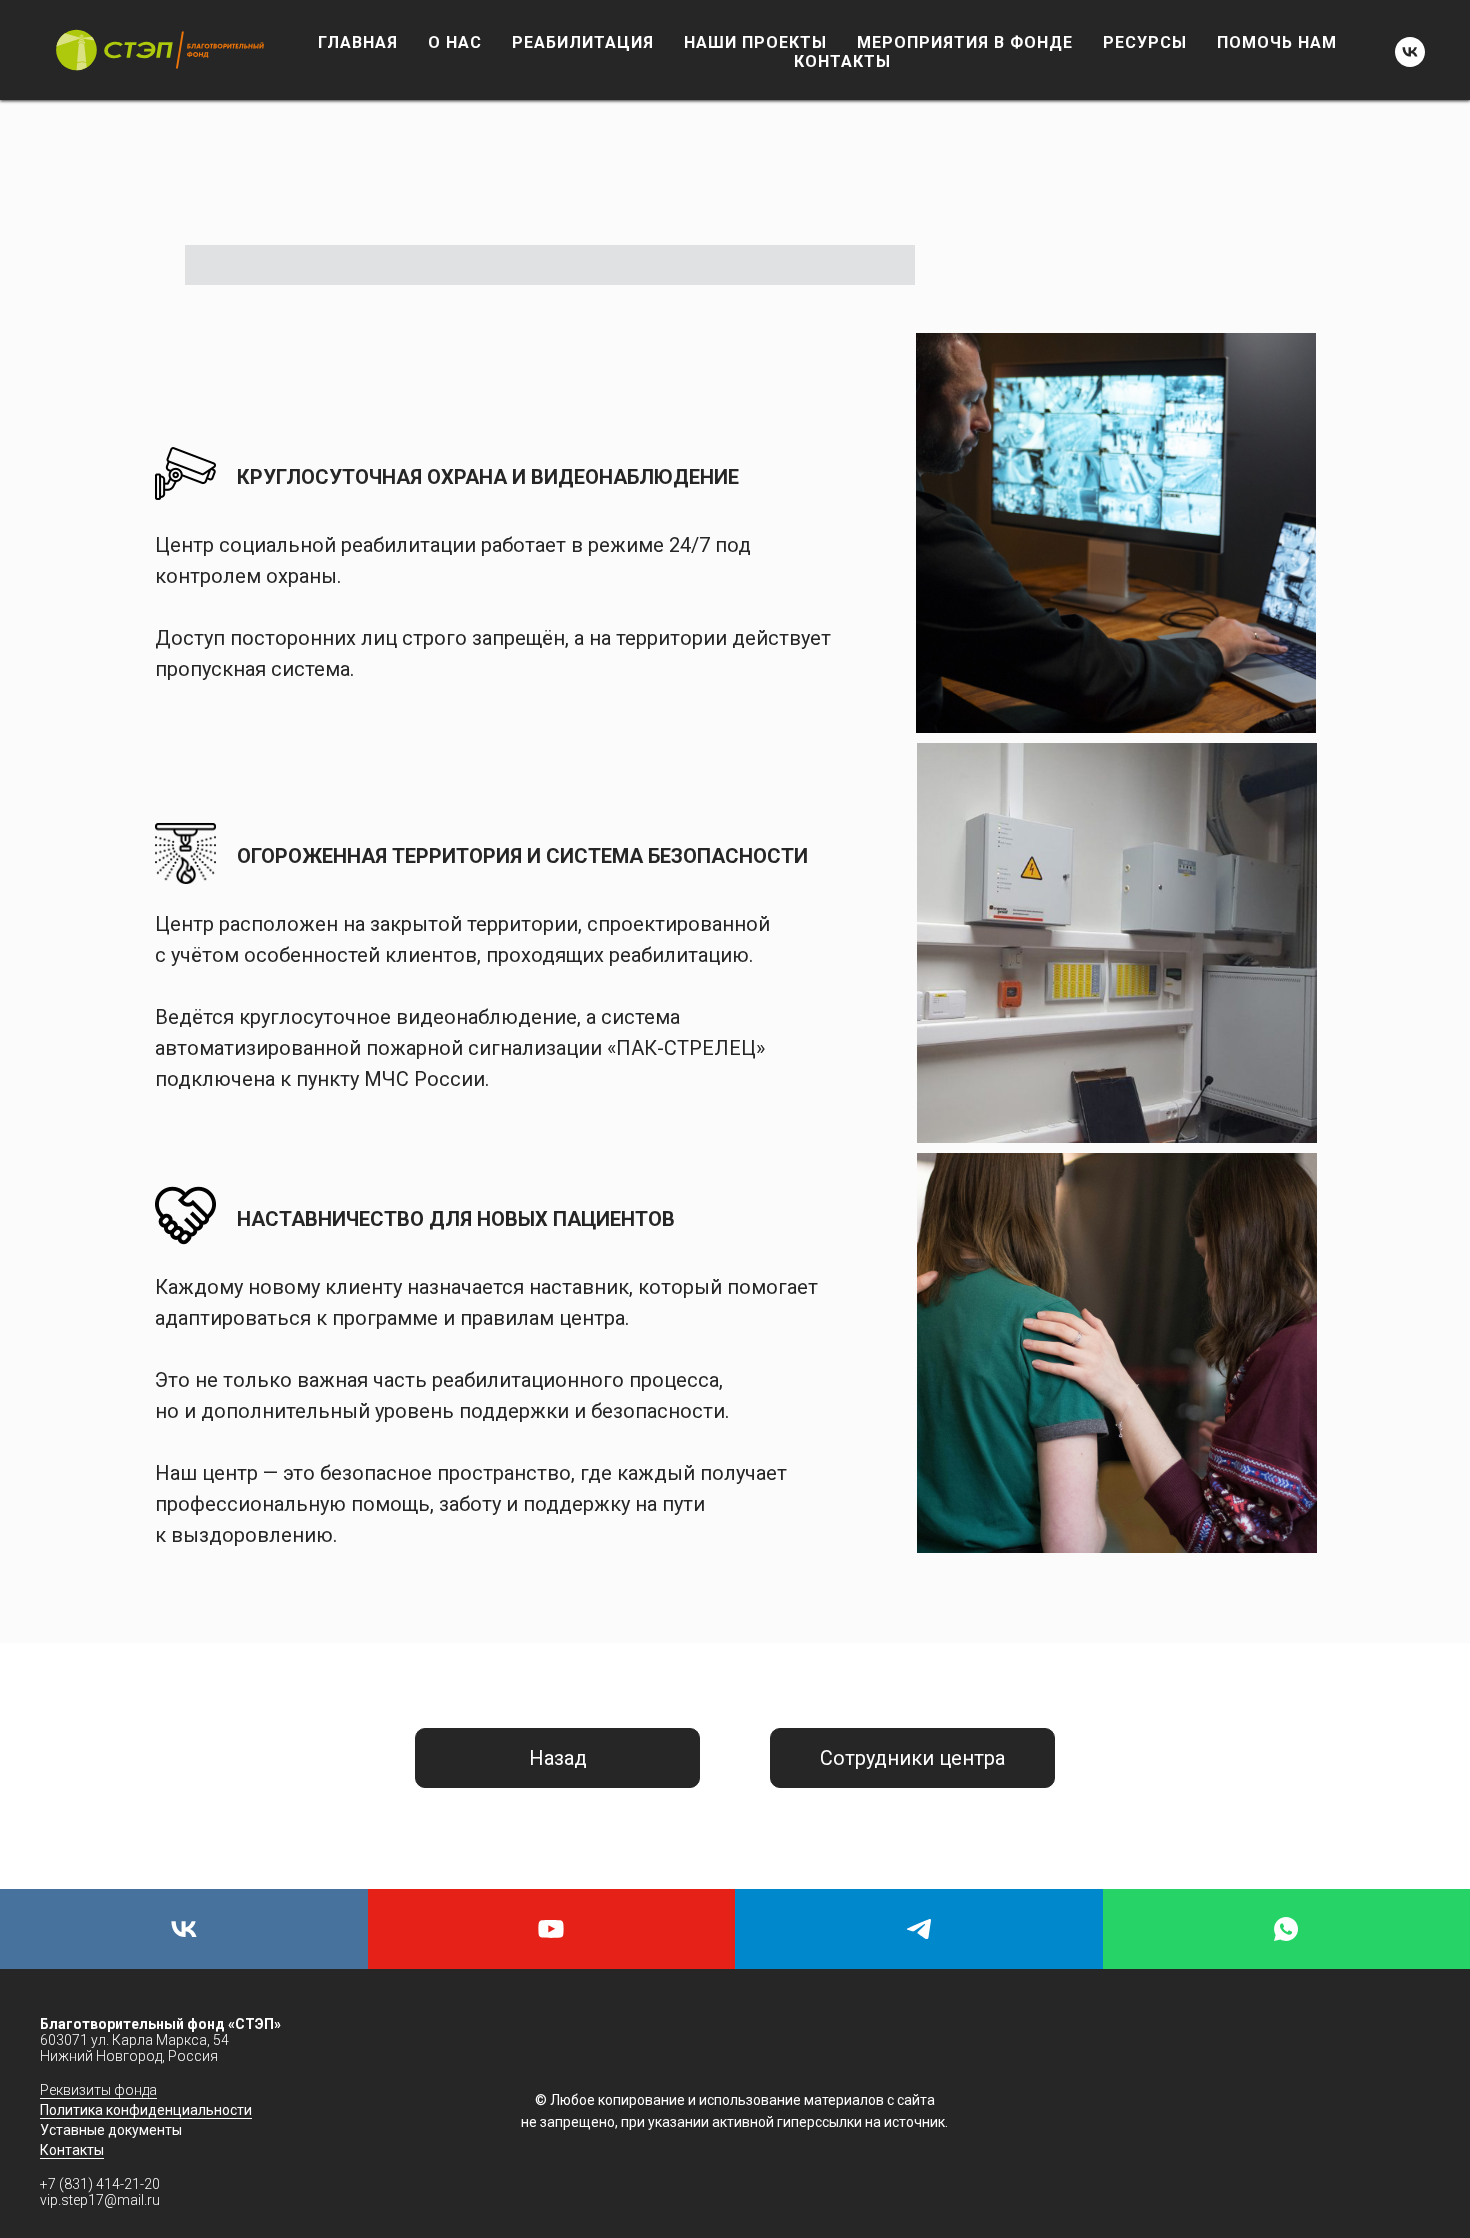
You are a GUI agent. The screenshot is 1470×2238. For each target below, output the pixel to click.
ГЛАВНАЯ (358, 42)
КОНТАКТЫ (842, 61)
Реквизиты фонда (98, 2090)
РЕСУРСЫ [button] (1145, 42)
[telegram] (919, 1929)
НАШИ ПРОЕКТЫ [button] (755, 42)
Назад (558, 1758)
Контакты (72, 2150)
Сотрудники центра (912, 1758)
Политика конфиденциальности (146, 2110)
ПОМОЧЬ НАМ (1277, 42)
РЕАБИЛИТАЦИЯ (583, 42)
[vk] (1410, 52)
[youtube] (552, 1929)
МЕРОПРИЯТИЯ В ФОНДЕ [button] (965, 42)
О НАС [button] (455, 42)
